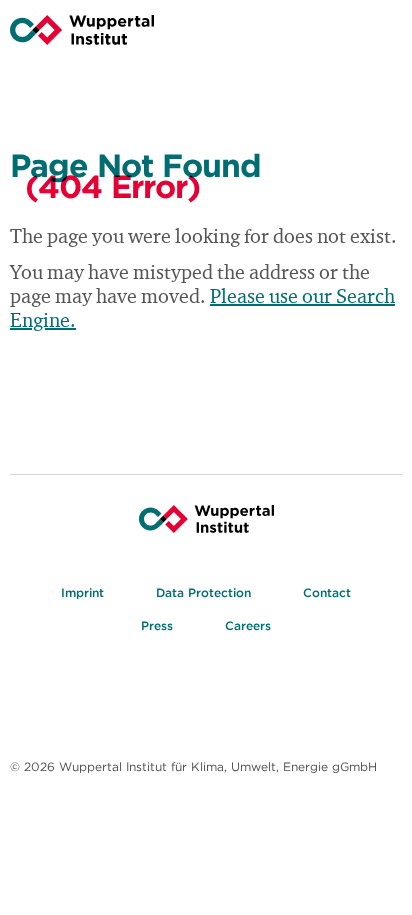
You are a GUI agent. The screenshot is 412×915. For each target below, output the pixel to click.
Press (157, 625)
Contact (327, 592)
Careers (248, 625)
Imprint (82, 592)
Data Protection (203, 592)
